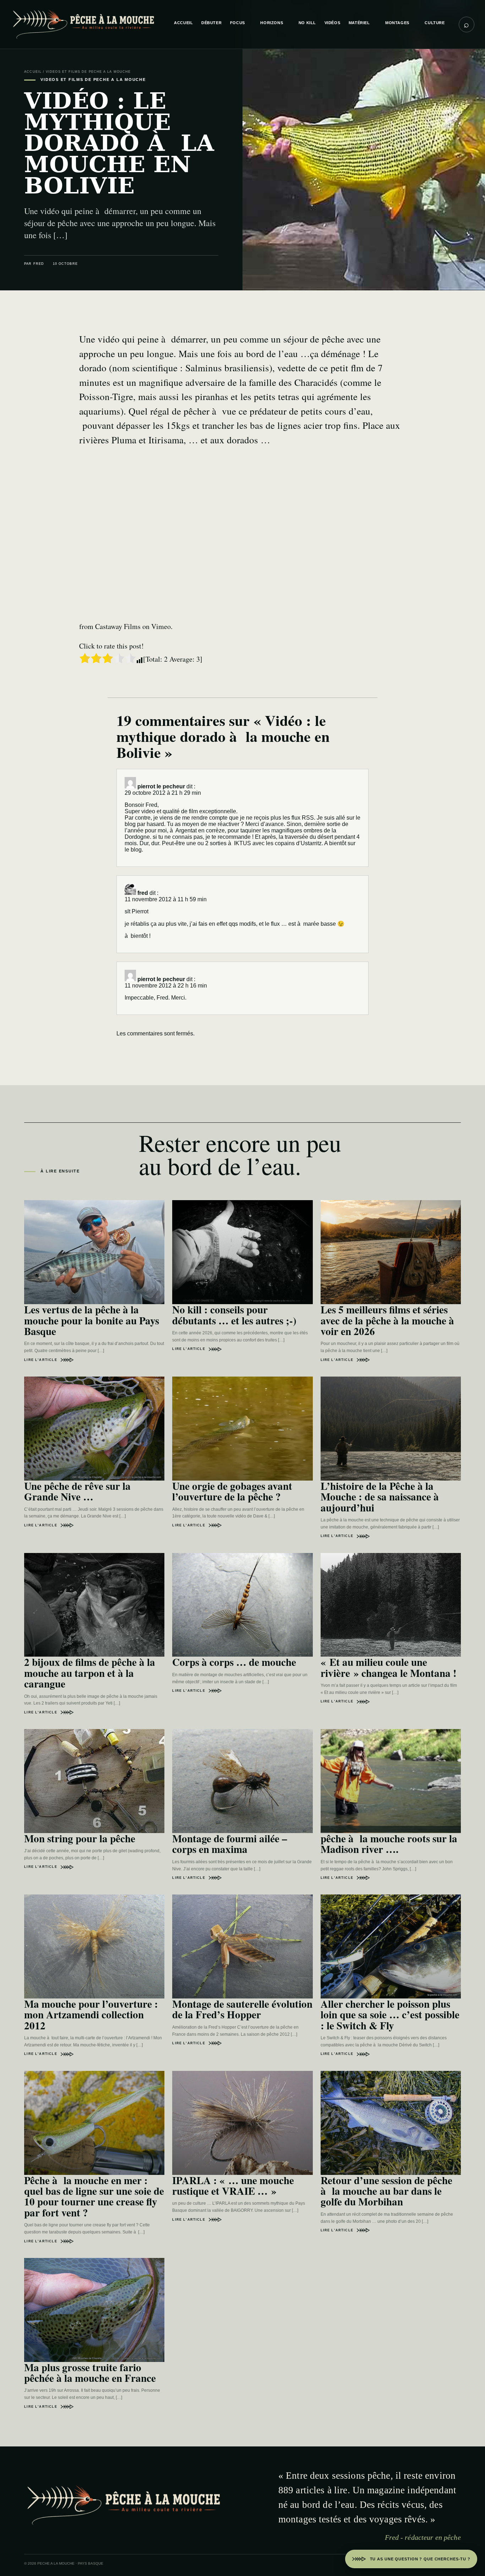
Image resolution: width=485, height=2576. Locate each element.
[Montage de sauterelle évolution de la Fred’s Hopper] (242, 1946)
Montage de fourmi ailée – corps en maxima (230, 1844)
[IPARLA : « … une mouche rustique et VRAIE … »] (242, 2123)
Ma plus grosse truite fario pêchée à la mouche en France (90, 2373)
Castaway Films (118, 626)
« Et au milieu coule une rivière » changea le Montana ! (389, 1667)
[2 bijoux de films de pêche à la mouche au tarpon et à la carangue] (94, 1605)
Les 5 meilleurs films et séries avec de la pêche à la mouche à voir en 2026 (387, 1320)
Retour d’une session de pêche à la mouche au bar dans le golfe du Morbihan (386, 2191)
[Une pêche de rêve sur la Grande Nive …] (94, 1429)
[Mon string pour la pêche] (94, 1781)
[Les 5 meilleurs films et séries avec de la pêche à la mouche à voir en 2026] (391, 1252)
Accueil (33, 72)
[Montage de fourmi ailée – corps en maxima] (242, 1781)
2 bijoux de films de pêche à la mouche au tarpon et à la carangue (90, 1673)
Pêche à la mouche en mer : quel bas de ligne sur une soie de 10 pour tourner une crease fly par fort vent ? (94, 2196)
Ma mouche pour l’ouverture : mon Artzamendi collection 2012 (91, 2015)
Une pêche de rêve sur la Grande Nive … (77, 1491)
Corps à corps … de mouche (234, 1662)
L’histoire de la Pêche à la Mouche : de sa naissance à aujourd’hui (380, 1497)
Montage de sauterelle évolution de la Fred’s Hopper (242, 2009)
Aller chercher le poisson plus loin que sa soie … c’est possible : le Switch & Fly (390, 2015)
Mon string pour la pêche (80, 1838)
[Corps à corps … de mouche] (242, 1605)
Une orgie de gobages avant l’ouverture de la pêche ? (232, 1491)
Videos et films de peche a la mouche (88, 72)
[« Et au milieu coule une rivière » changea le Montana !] (391, 1605)
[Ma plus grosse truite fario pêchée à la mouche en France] (94, 2310)
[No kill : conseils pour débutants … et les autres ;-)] (242, 1252)
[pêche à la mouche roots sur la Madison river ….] (391, 1781)
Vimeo (161, 626)
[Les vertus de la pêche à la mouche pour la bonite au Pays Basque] (94, 1252)
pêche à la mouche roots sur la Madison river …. (389, 1844)
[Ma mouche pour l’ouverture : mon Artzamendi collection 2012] (94, 1946)
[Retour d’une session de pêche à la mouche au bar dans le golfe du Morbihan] (391, 2123)
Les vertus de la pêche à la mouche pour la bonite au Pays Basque (92, 1320)
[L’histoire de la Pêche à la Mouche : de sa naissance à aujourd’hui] (391, 1429)
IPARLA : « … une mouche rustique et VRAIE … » (233, 2186)
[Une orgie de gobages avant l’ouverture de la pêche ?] (242, 1429)
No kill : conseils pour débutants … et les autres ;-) (234, 1315)
